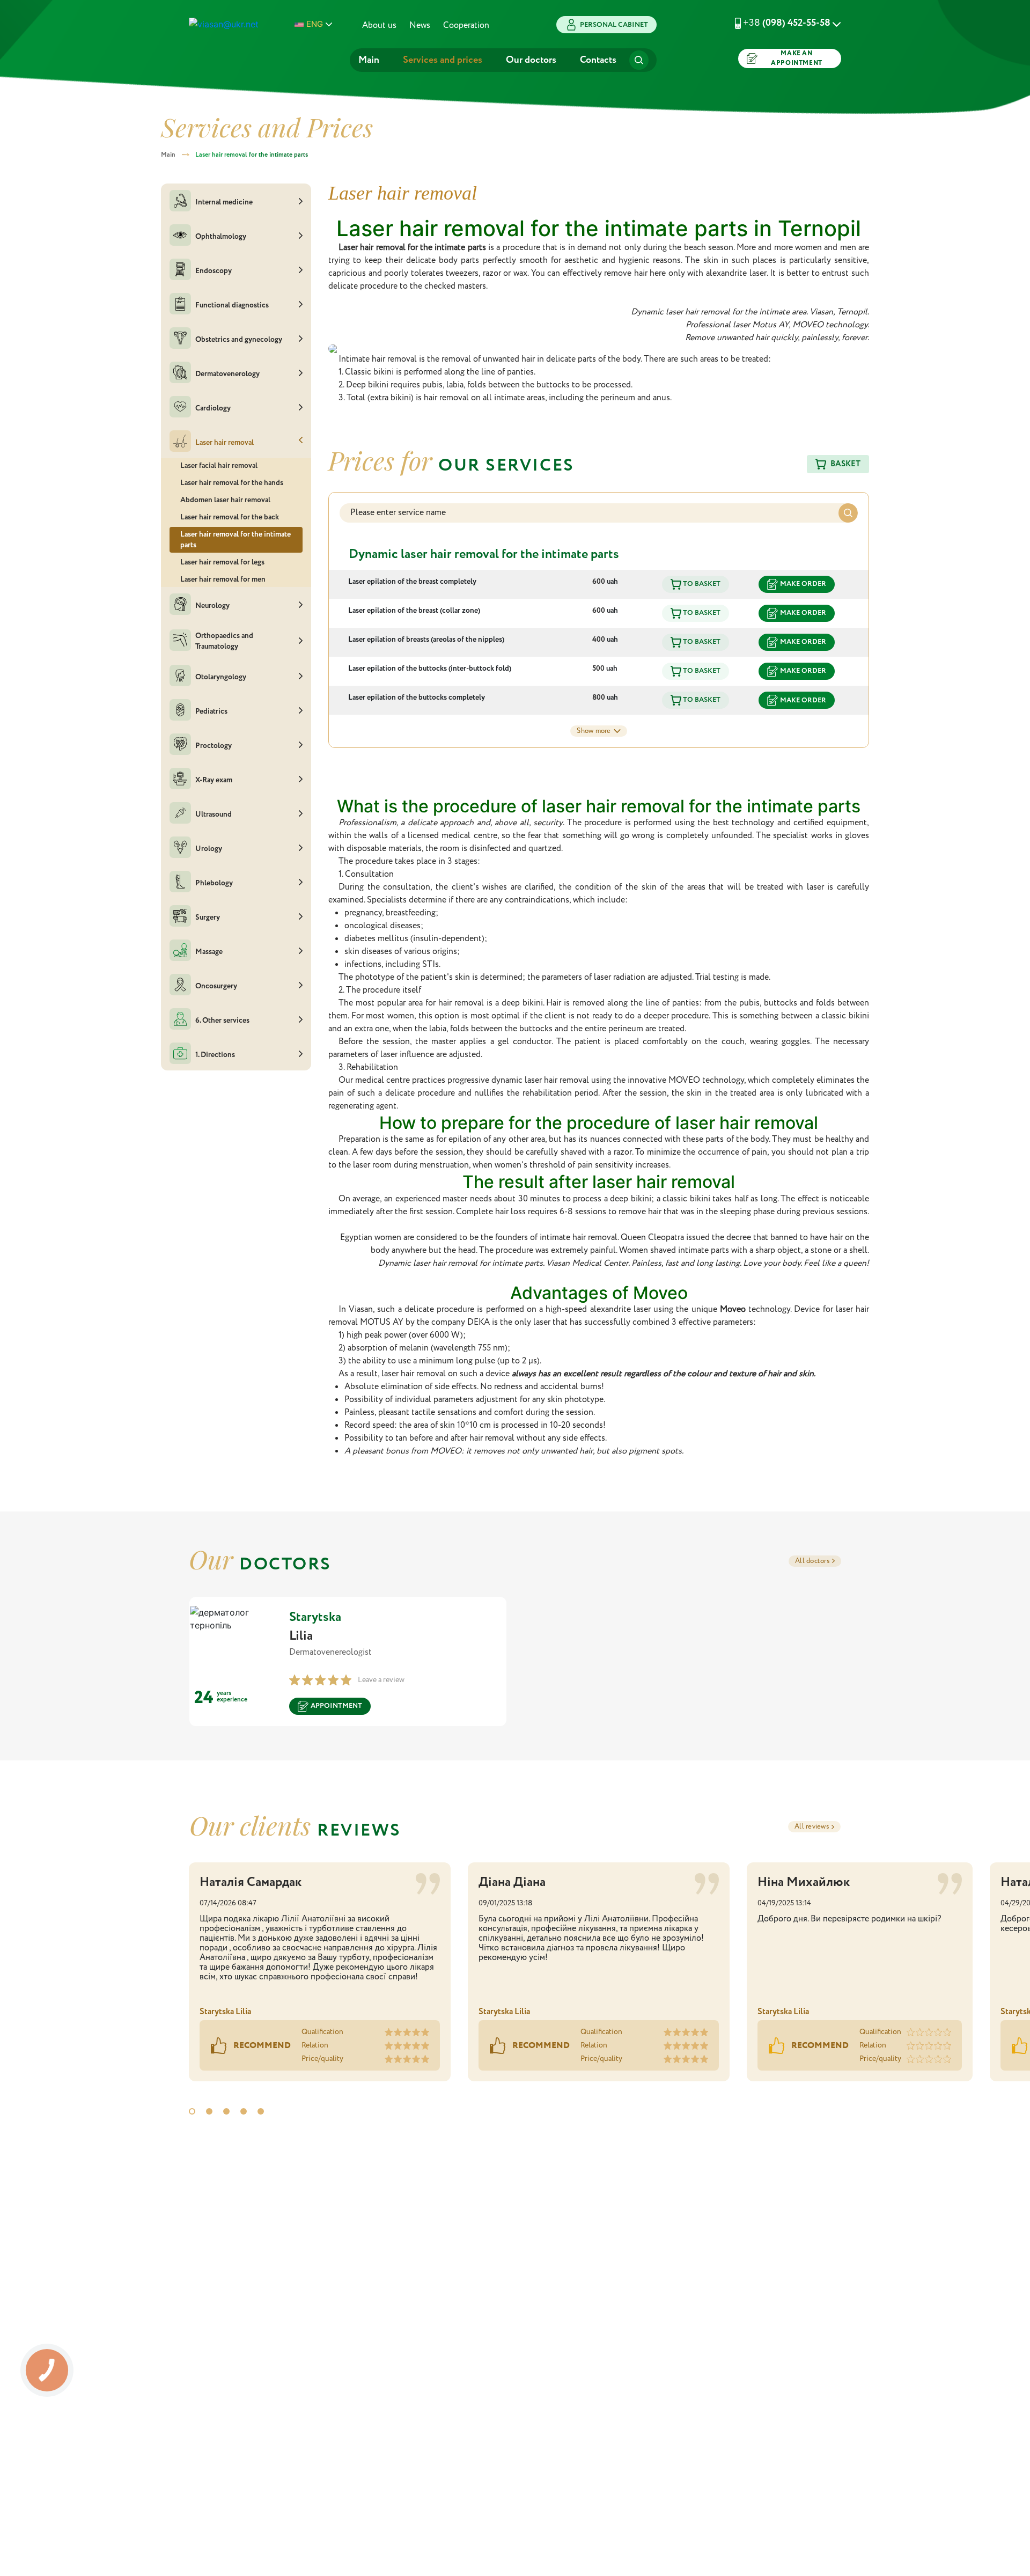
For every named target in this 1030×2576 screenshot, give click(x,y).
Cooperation (466, 25)
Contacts (598, 60)
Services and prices (443, 60)
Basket (845, 464)
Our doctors (531, 60)
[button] (775, 23)
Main (369, 60)
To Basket (701, 584)
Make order (803, 584)
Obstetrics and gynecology (239, 339)
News (420, 25)
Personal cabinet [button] (614, 25)
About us (379, 25)
